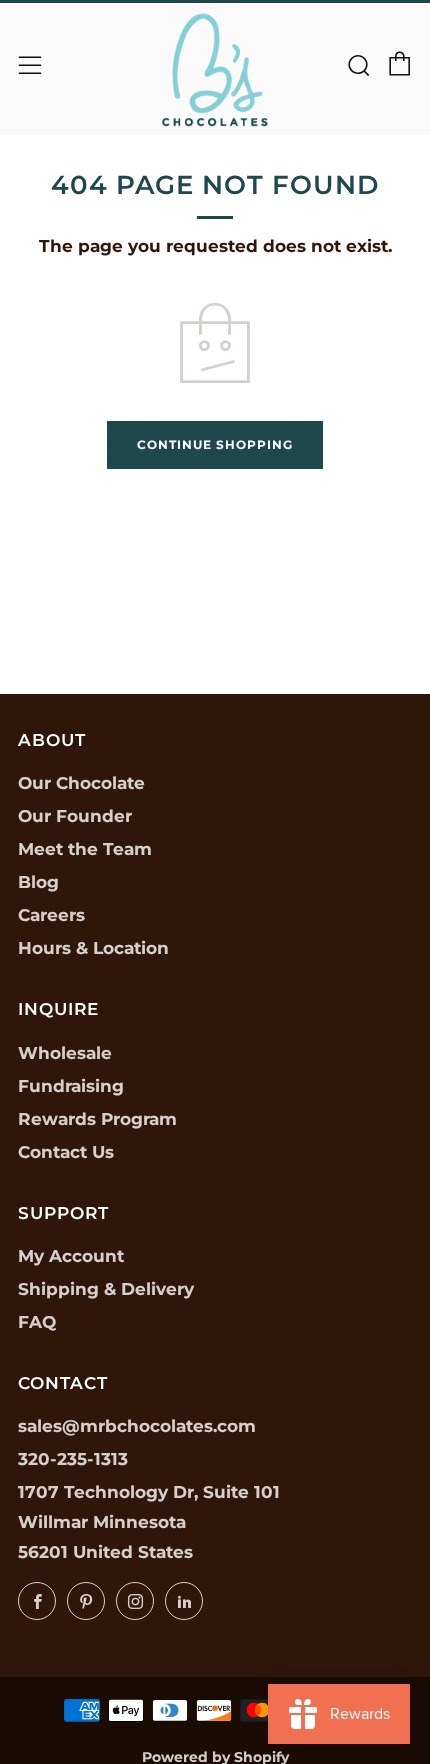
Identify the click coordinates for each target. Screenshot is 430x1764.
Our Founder (75, 816)
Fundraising (71, 1086)
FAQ (37, 1322)
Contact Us (66, 1152)
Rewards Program (97, 1119)
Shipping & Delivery (106, 1289)
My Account (71, 1256)
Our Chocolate (81, 783)
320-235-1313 (73, 1459)
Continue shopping (215, 444)
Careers (51, 915)
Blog (38, 882)
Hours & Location (93, 948)
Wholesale (65, 1053)
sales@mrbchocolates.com (137, 1426)
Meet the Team (85, 849)
